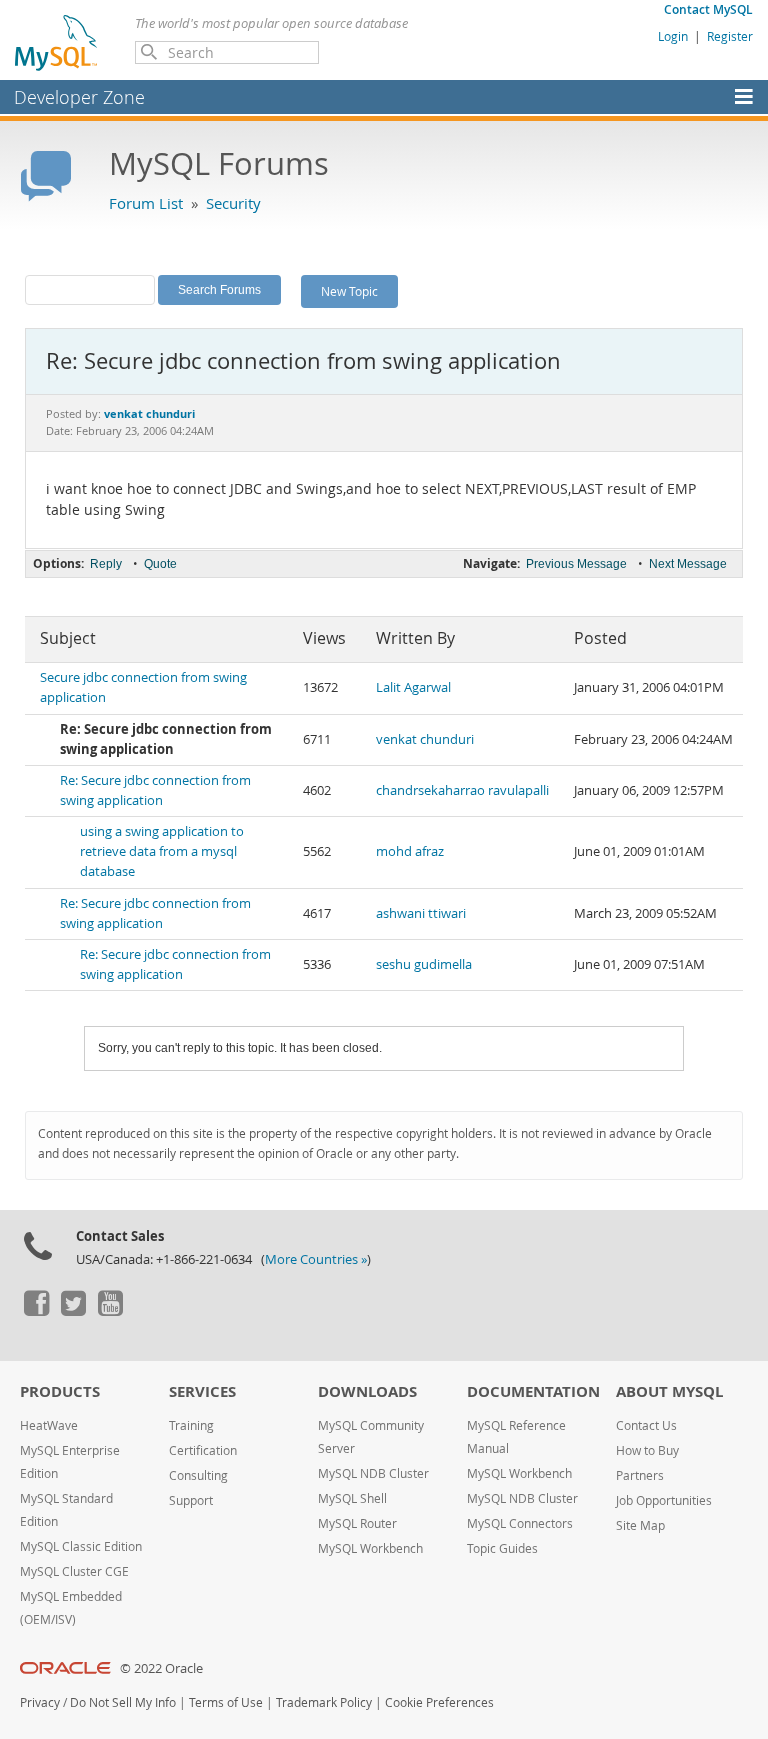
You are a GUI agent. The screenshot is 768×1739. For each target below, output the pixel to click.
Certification (203, 1450)
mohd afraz (410, 851)
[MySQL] (57, 42)
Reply (106, 564)
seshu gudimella (424, 964)
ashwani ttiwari (421, 913)
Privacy (40, 1702)
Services (202, 1391)
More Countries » (316, 1259)
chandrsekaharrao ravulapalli (462, 790)
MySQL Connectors (520, 1523)
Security (233, 203)
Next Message (688, 564)
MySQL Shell (352, 1498)
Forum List (146, 203)
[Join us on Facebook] (36, 1311)
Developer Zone (79, 97)
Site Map (640, 1525)
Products (60, 1391)
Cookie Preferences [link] (439, 1702)
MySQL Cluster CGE (74, 1571)
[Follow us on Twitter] (73, 1311)
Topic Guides (502, 1548)
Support (191, 1500)
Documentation (533, 1391)
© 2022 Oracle (161, 1668)
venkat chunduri (425, 739)
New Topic (349, 291)
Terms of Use (226, 1702)
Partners (640, 1475)
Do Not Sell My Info (123, 1702)
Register (730, 36)
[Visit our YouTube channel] (110, 1311)
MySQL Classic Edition (81, 1546)
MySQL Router (357, 1523)
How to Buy (647, 1450)
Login (673, 36)
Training (191, 1425)
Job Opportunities (664, 1500)
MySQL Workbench (370, 1548)
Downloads (367, 1391)
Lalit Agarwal (413, 687)
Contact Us (646, 1425)
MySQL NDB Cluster (373, 1473)
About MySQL (669, 1391)
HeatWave (49, 1425)
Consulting (198, 1475)
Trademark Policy (324, 1702)
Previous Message (576, 564)
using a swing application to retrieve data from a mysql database (162, 851)
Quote (160, 564)
